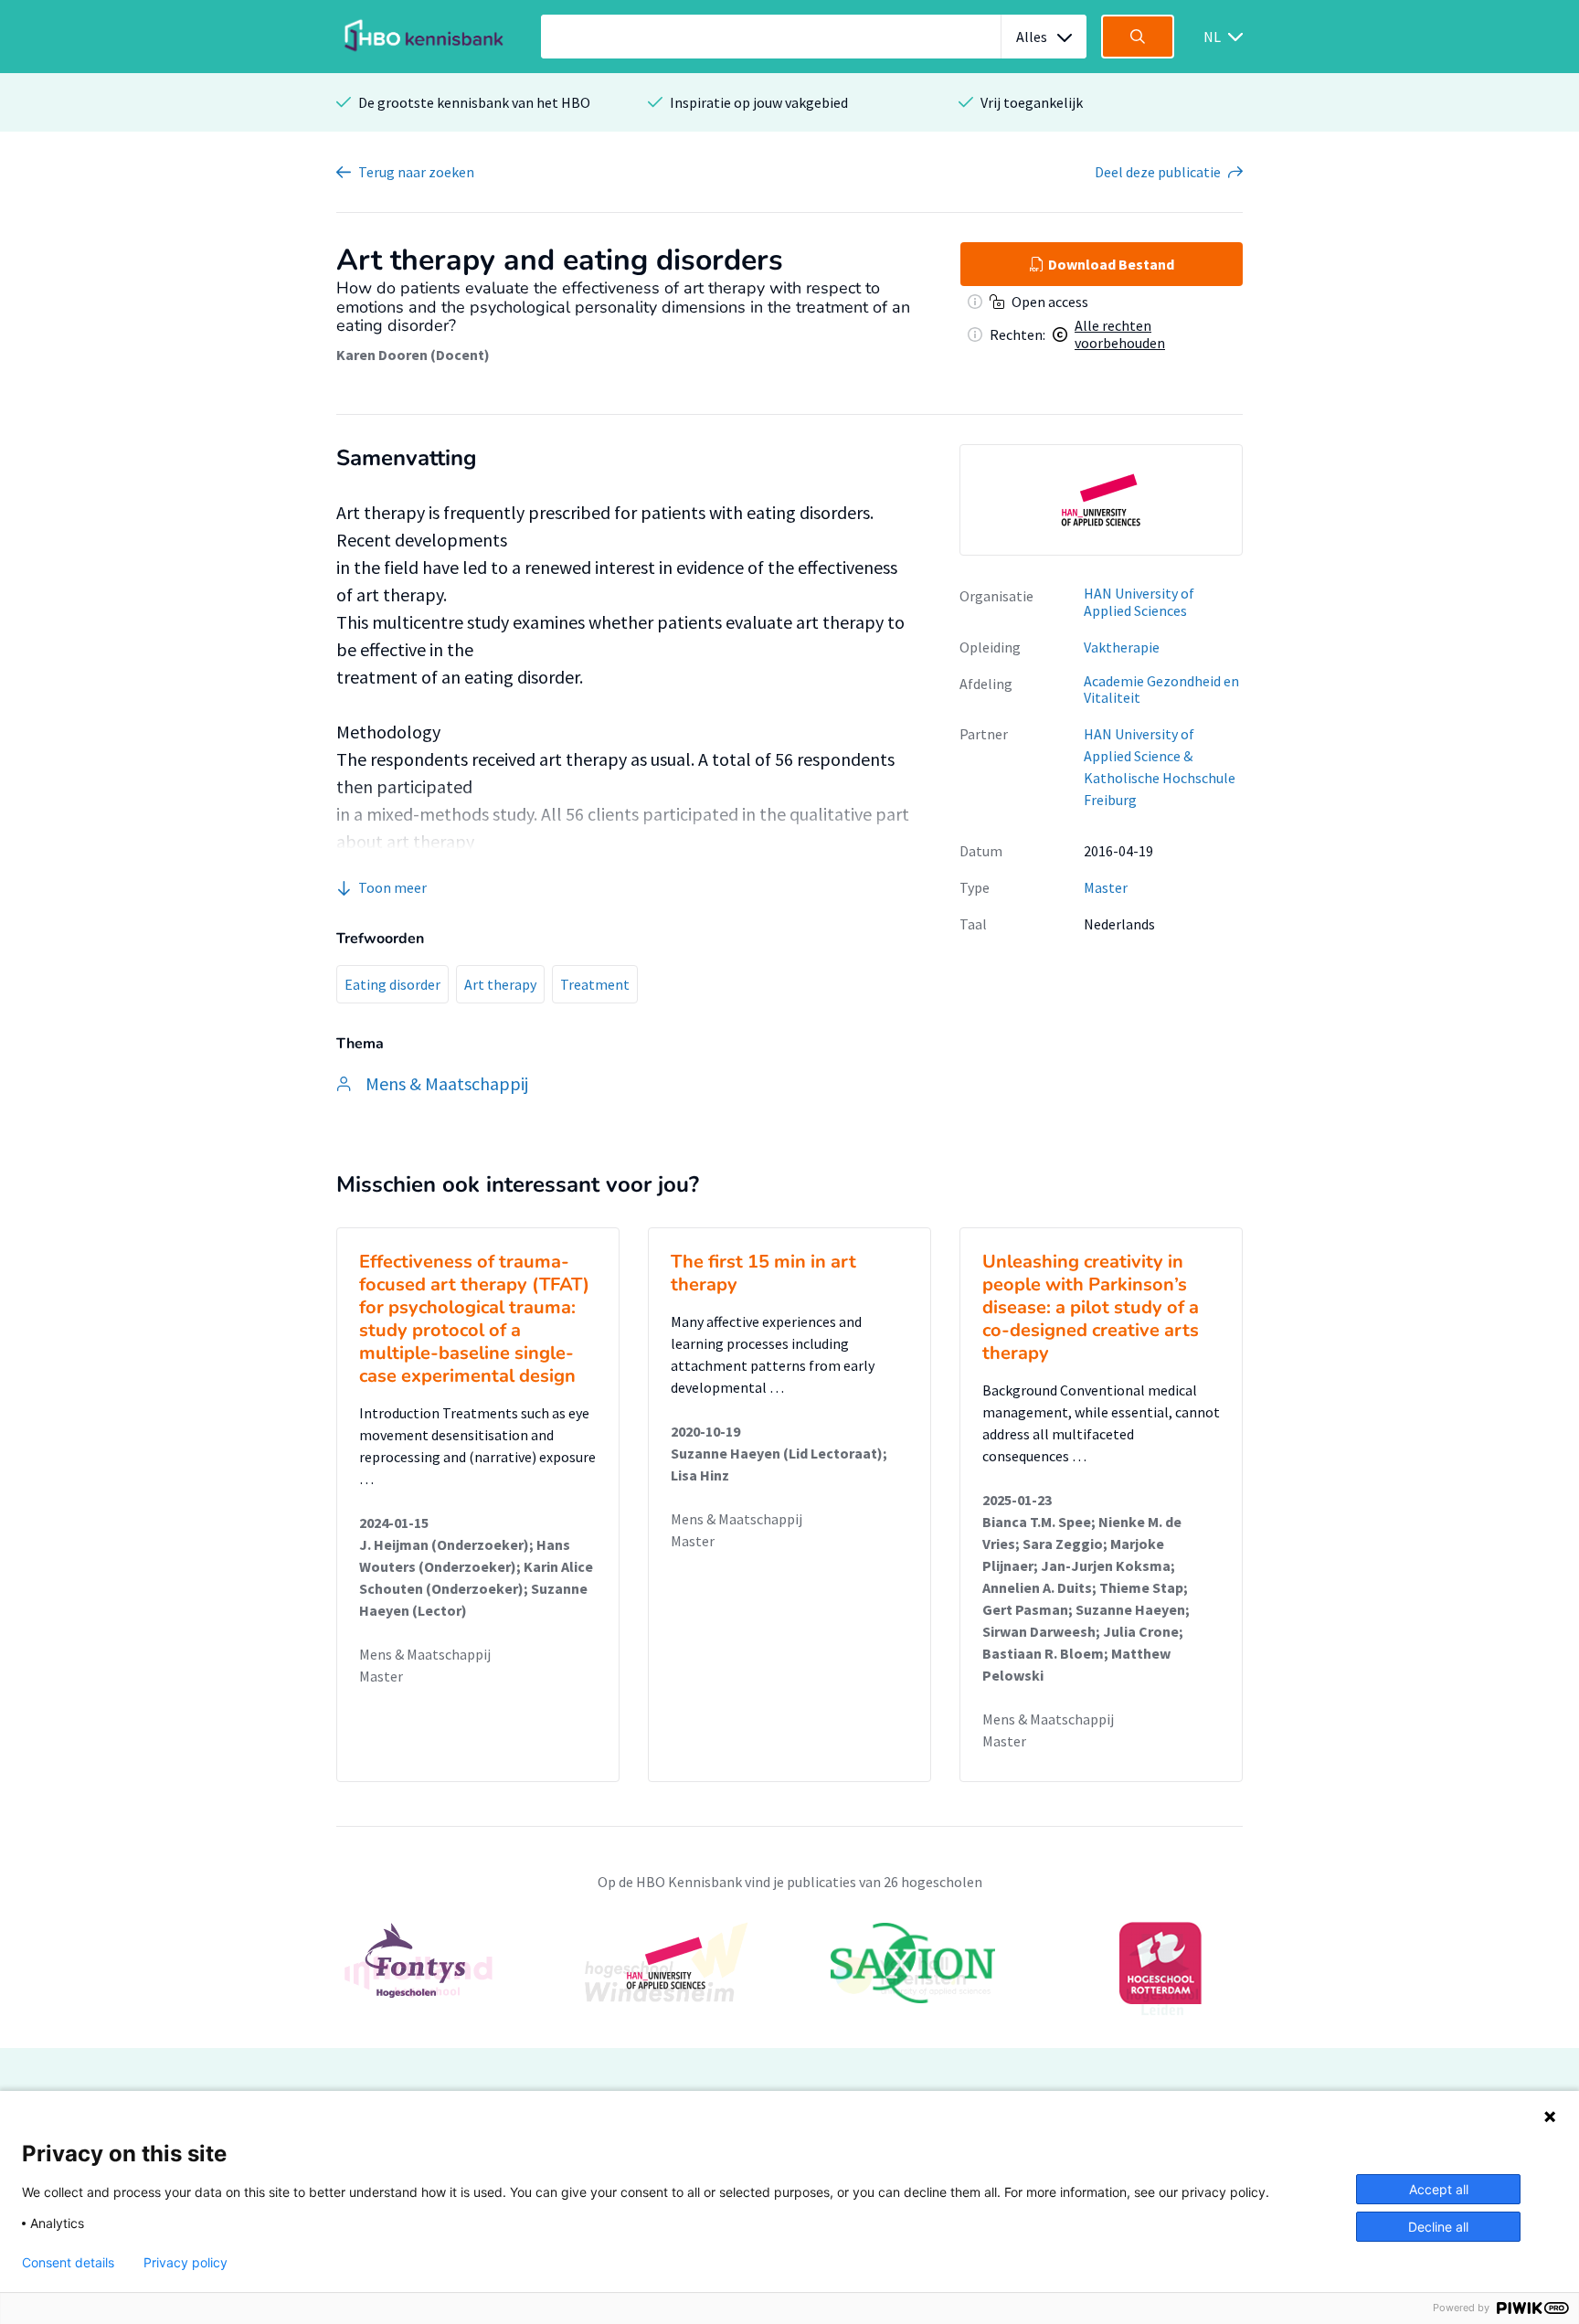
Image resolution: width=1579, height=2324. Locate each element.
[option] (1101, 500)
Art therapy (500, 984)
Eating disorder (392, 984)
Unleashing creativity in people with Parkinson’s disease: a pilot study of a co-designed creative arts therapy (1091, 1307)
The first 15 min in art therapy (763, 1273)
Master (1106, 887)
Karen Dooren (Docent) (413, 355)
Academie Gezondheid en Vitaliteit (1161, 690)
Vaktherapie (1122, 647)
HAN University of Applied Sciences (1139, 602)
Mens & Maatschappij (425, 1654)
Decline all (1438, 2227)
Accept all (1439, 2189)
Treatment (595, 984)
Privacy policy (185, 2263)
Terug (416, 172)
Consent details (68, 2263)
